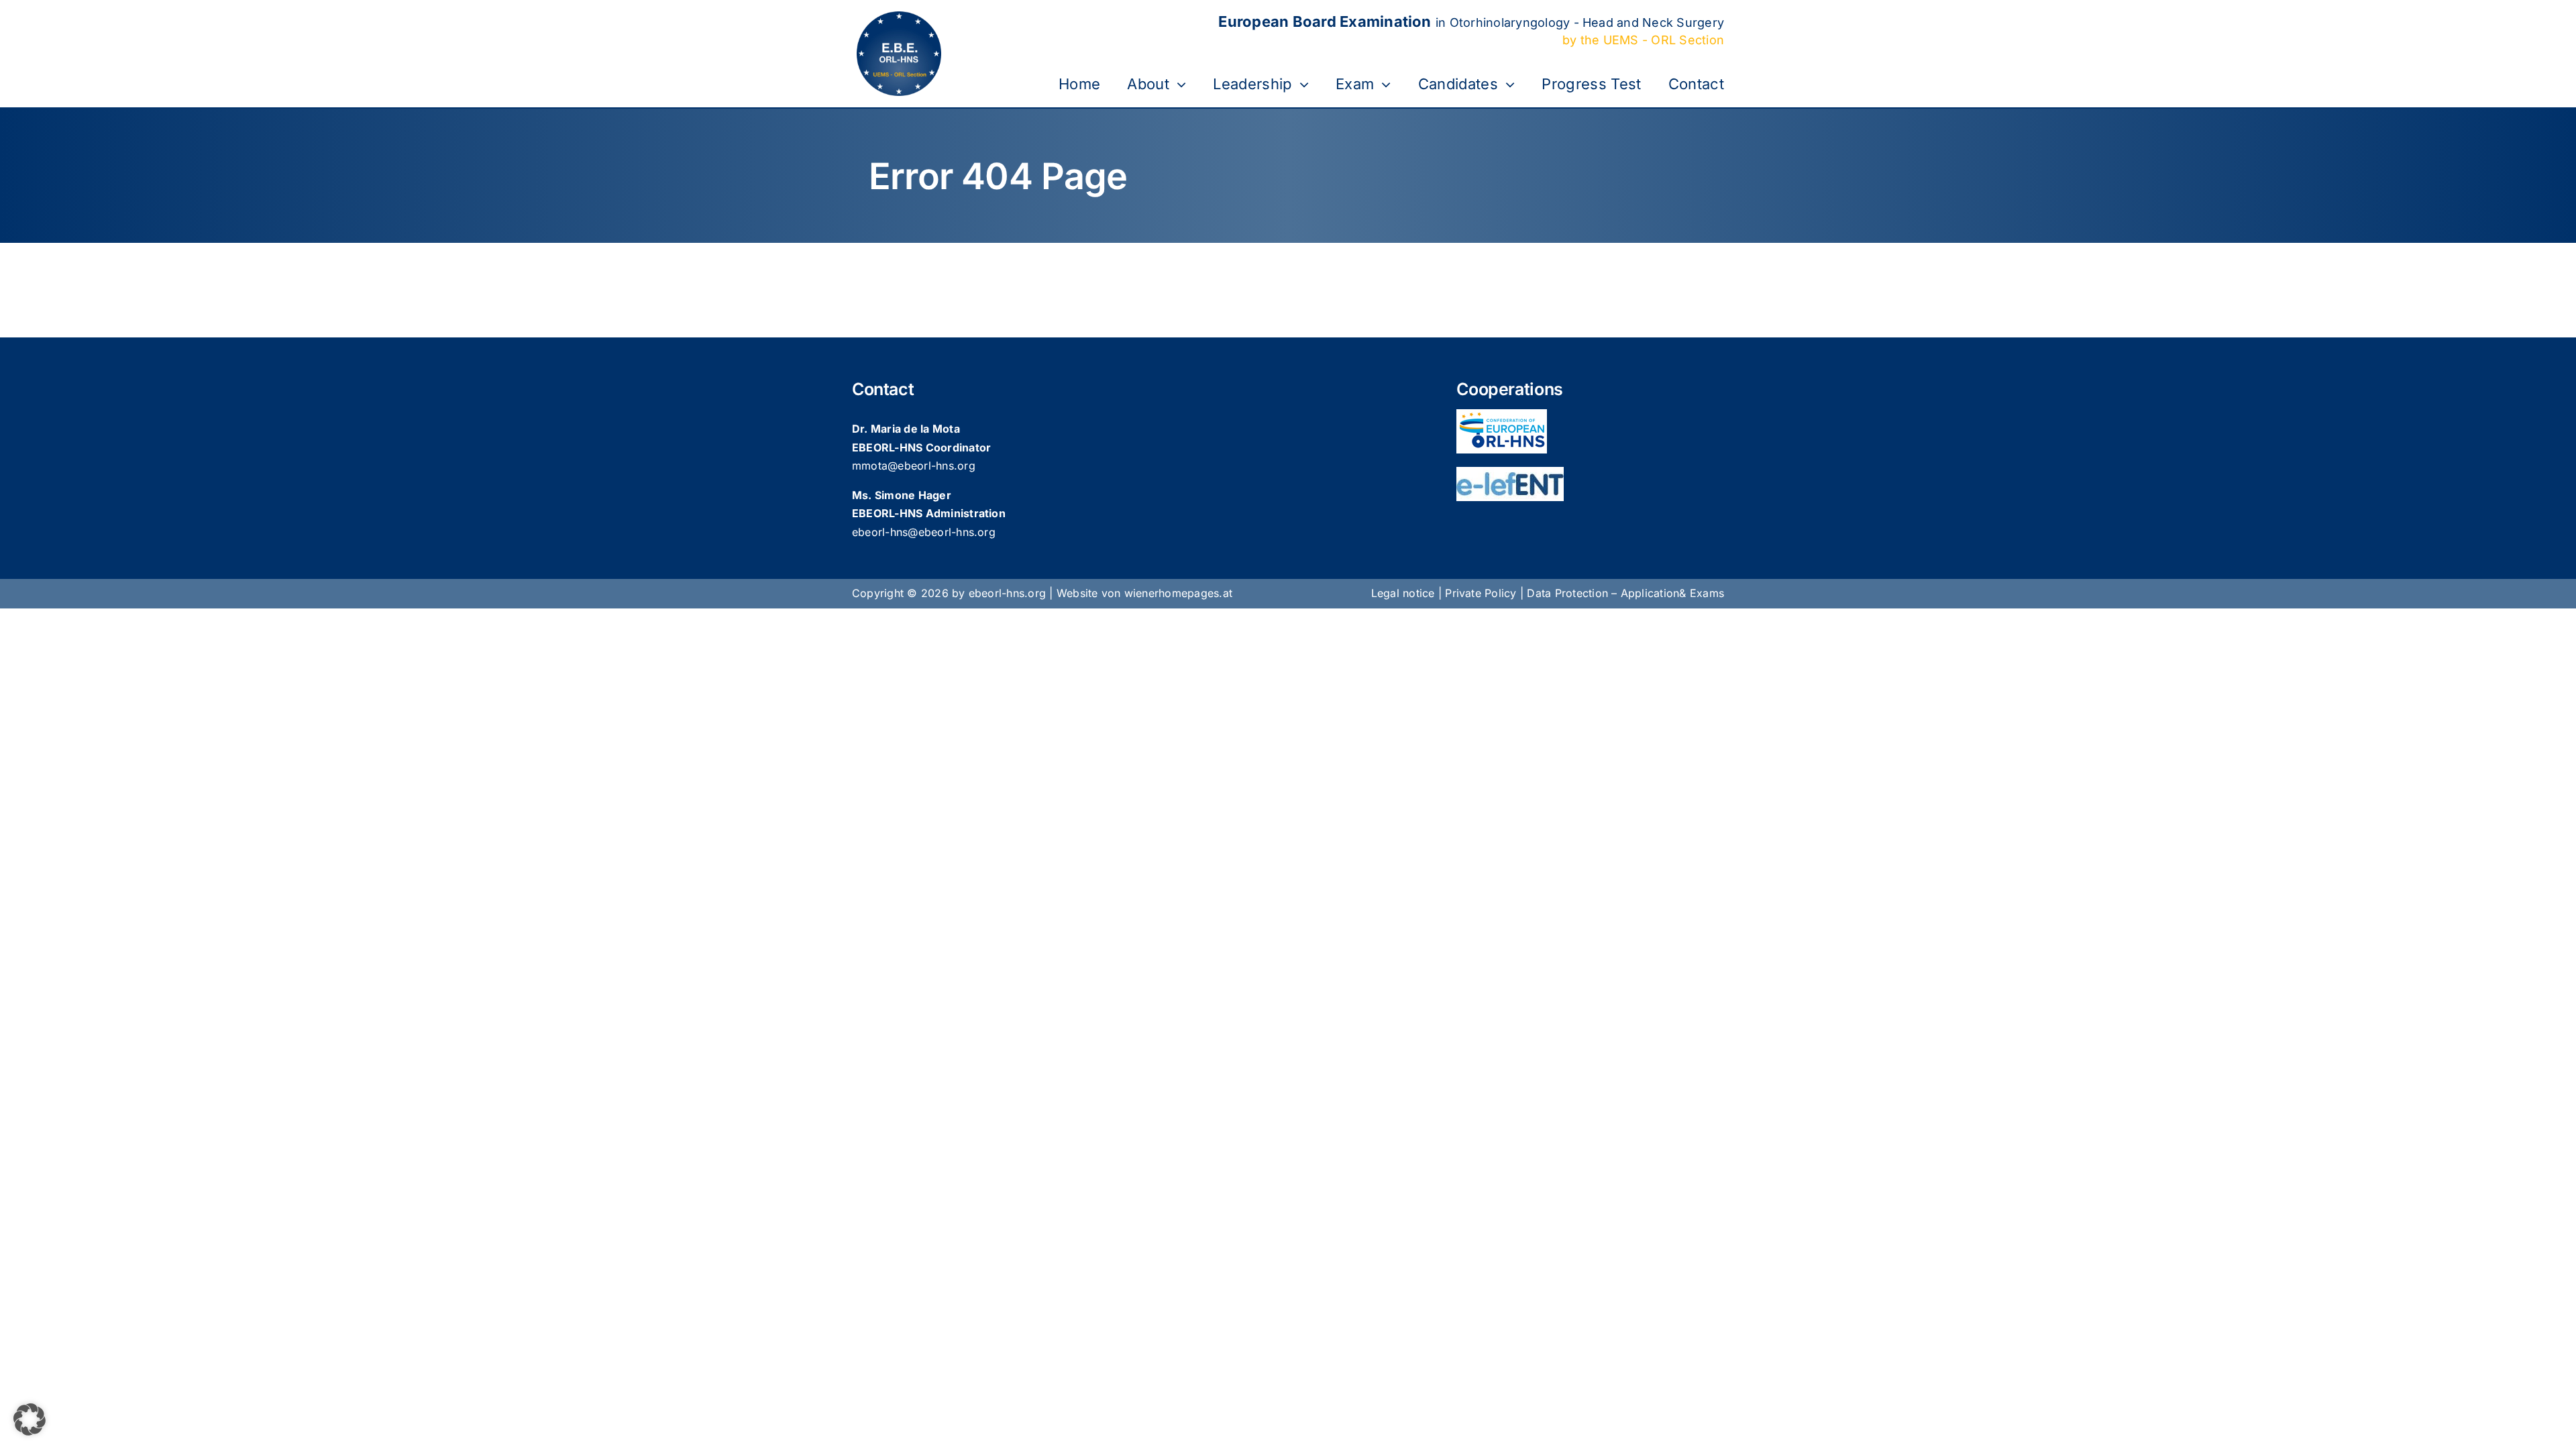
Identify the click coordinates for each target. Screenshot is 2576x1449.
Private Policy (1481, 593)
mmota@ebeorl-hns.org (914, 466)
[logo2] (1510, 472)
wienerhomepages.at (1178, 593)
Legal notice (1403, 593)
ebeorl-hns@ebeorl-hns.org (924, 532)
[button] (30, 1419)
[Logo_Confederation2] (1502, 415)
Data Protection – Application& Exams (1625, 593)
